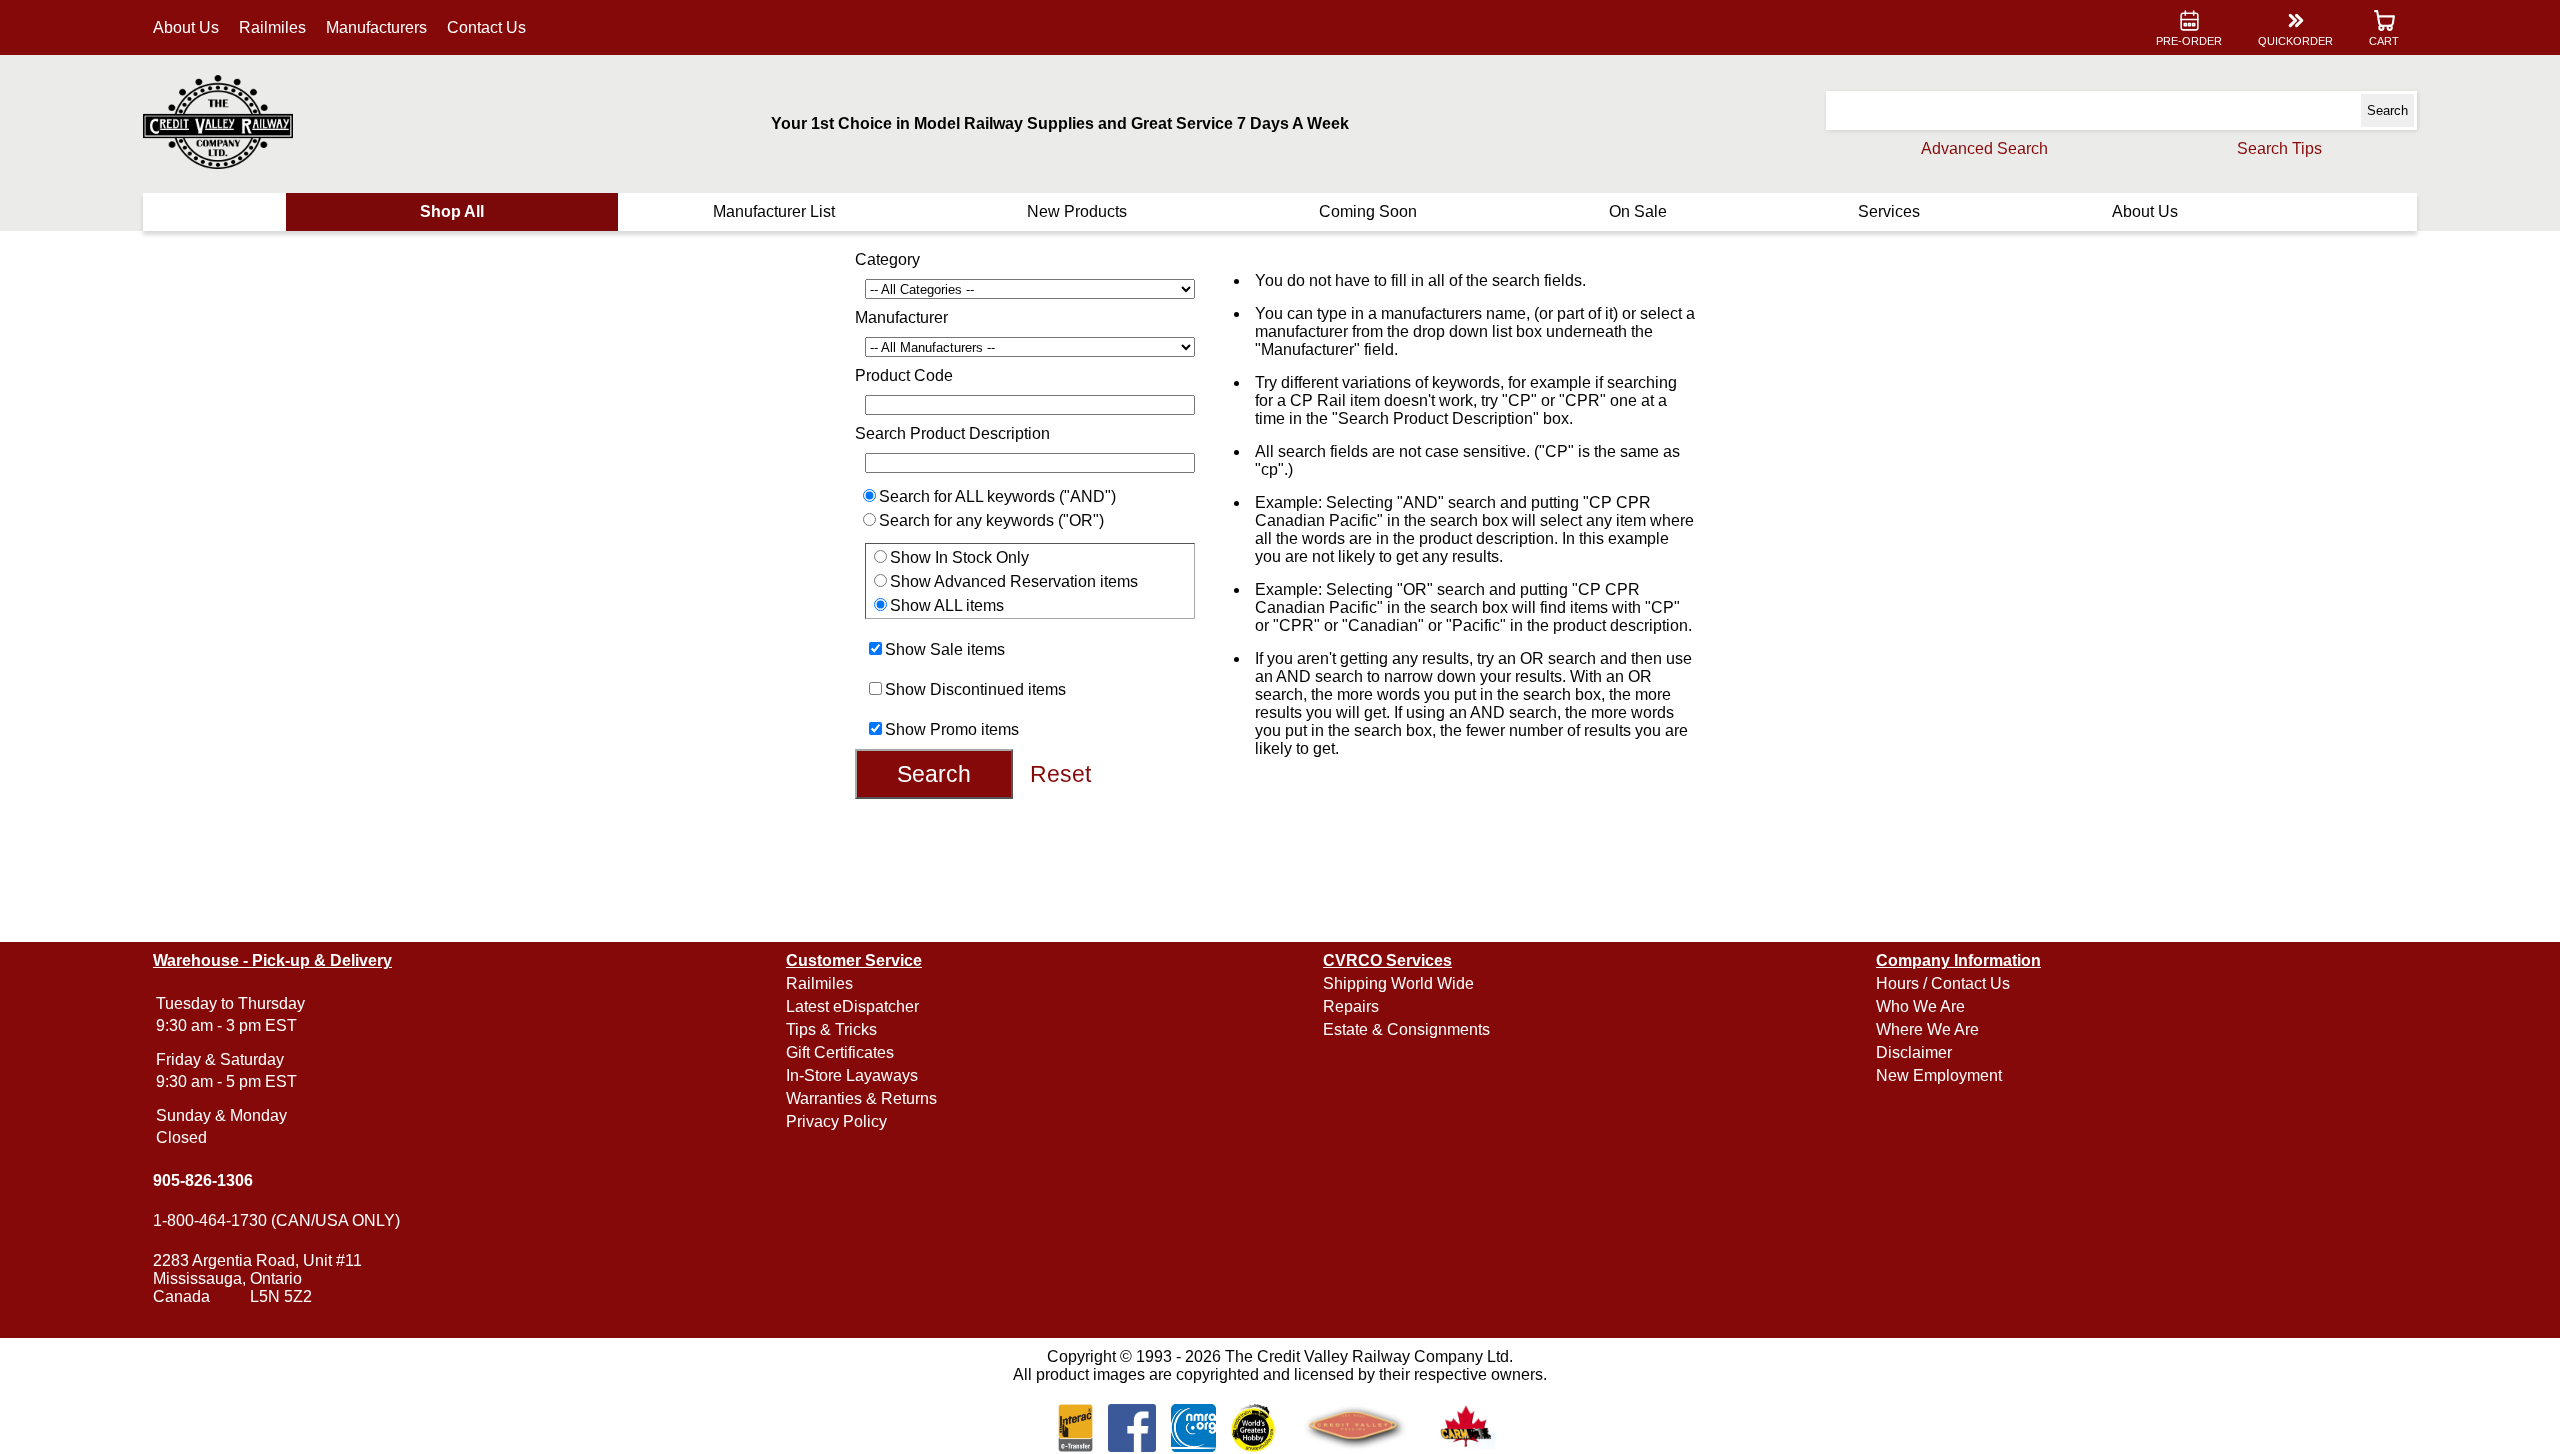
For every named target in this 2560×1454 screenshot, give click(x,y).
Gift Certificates (840, 1052)
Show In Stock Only (959, 557)
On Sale (1638, 211)
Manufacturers (376, 27)
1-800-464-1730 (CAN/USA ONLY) (276, 1220)
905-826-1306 (203, 1180)
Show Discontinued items (975, 689)
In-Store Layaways (852, 1075)
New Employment (1939, 1075)
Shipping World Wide (1398, 983)
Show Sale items (945, 649)
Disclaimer (1914, 1052)
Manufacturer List (774, 211)
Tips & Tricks (831, 1029)
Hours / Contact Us (1943, 983)
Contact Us (486, 27)
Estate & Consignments (1406, 1029)
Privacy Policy (836, 1121)
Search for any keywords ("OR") (991, 520)
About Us (186, 27)
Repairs (1351, 1006)
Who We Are (1920, 1006)
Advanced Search (1984, 148)
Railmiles (272, 27)
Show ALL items (947, 605)
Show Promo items (952, 729)
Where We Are (1927, 1029)
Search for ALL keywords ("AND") (997, 496)
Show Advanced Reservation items (1014, 581)
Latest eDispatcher (852, 1006)
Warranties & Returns (861, 1098)
